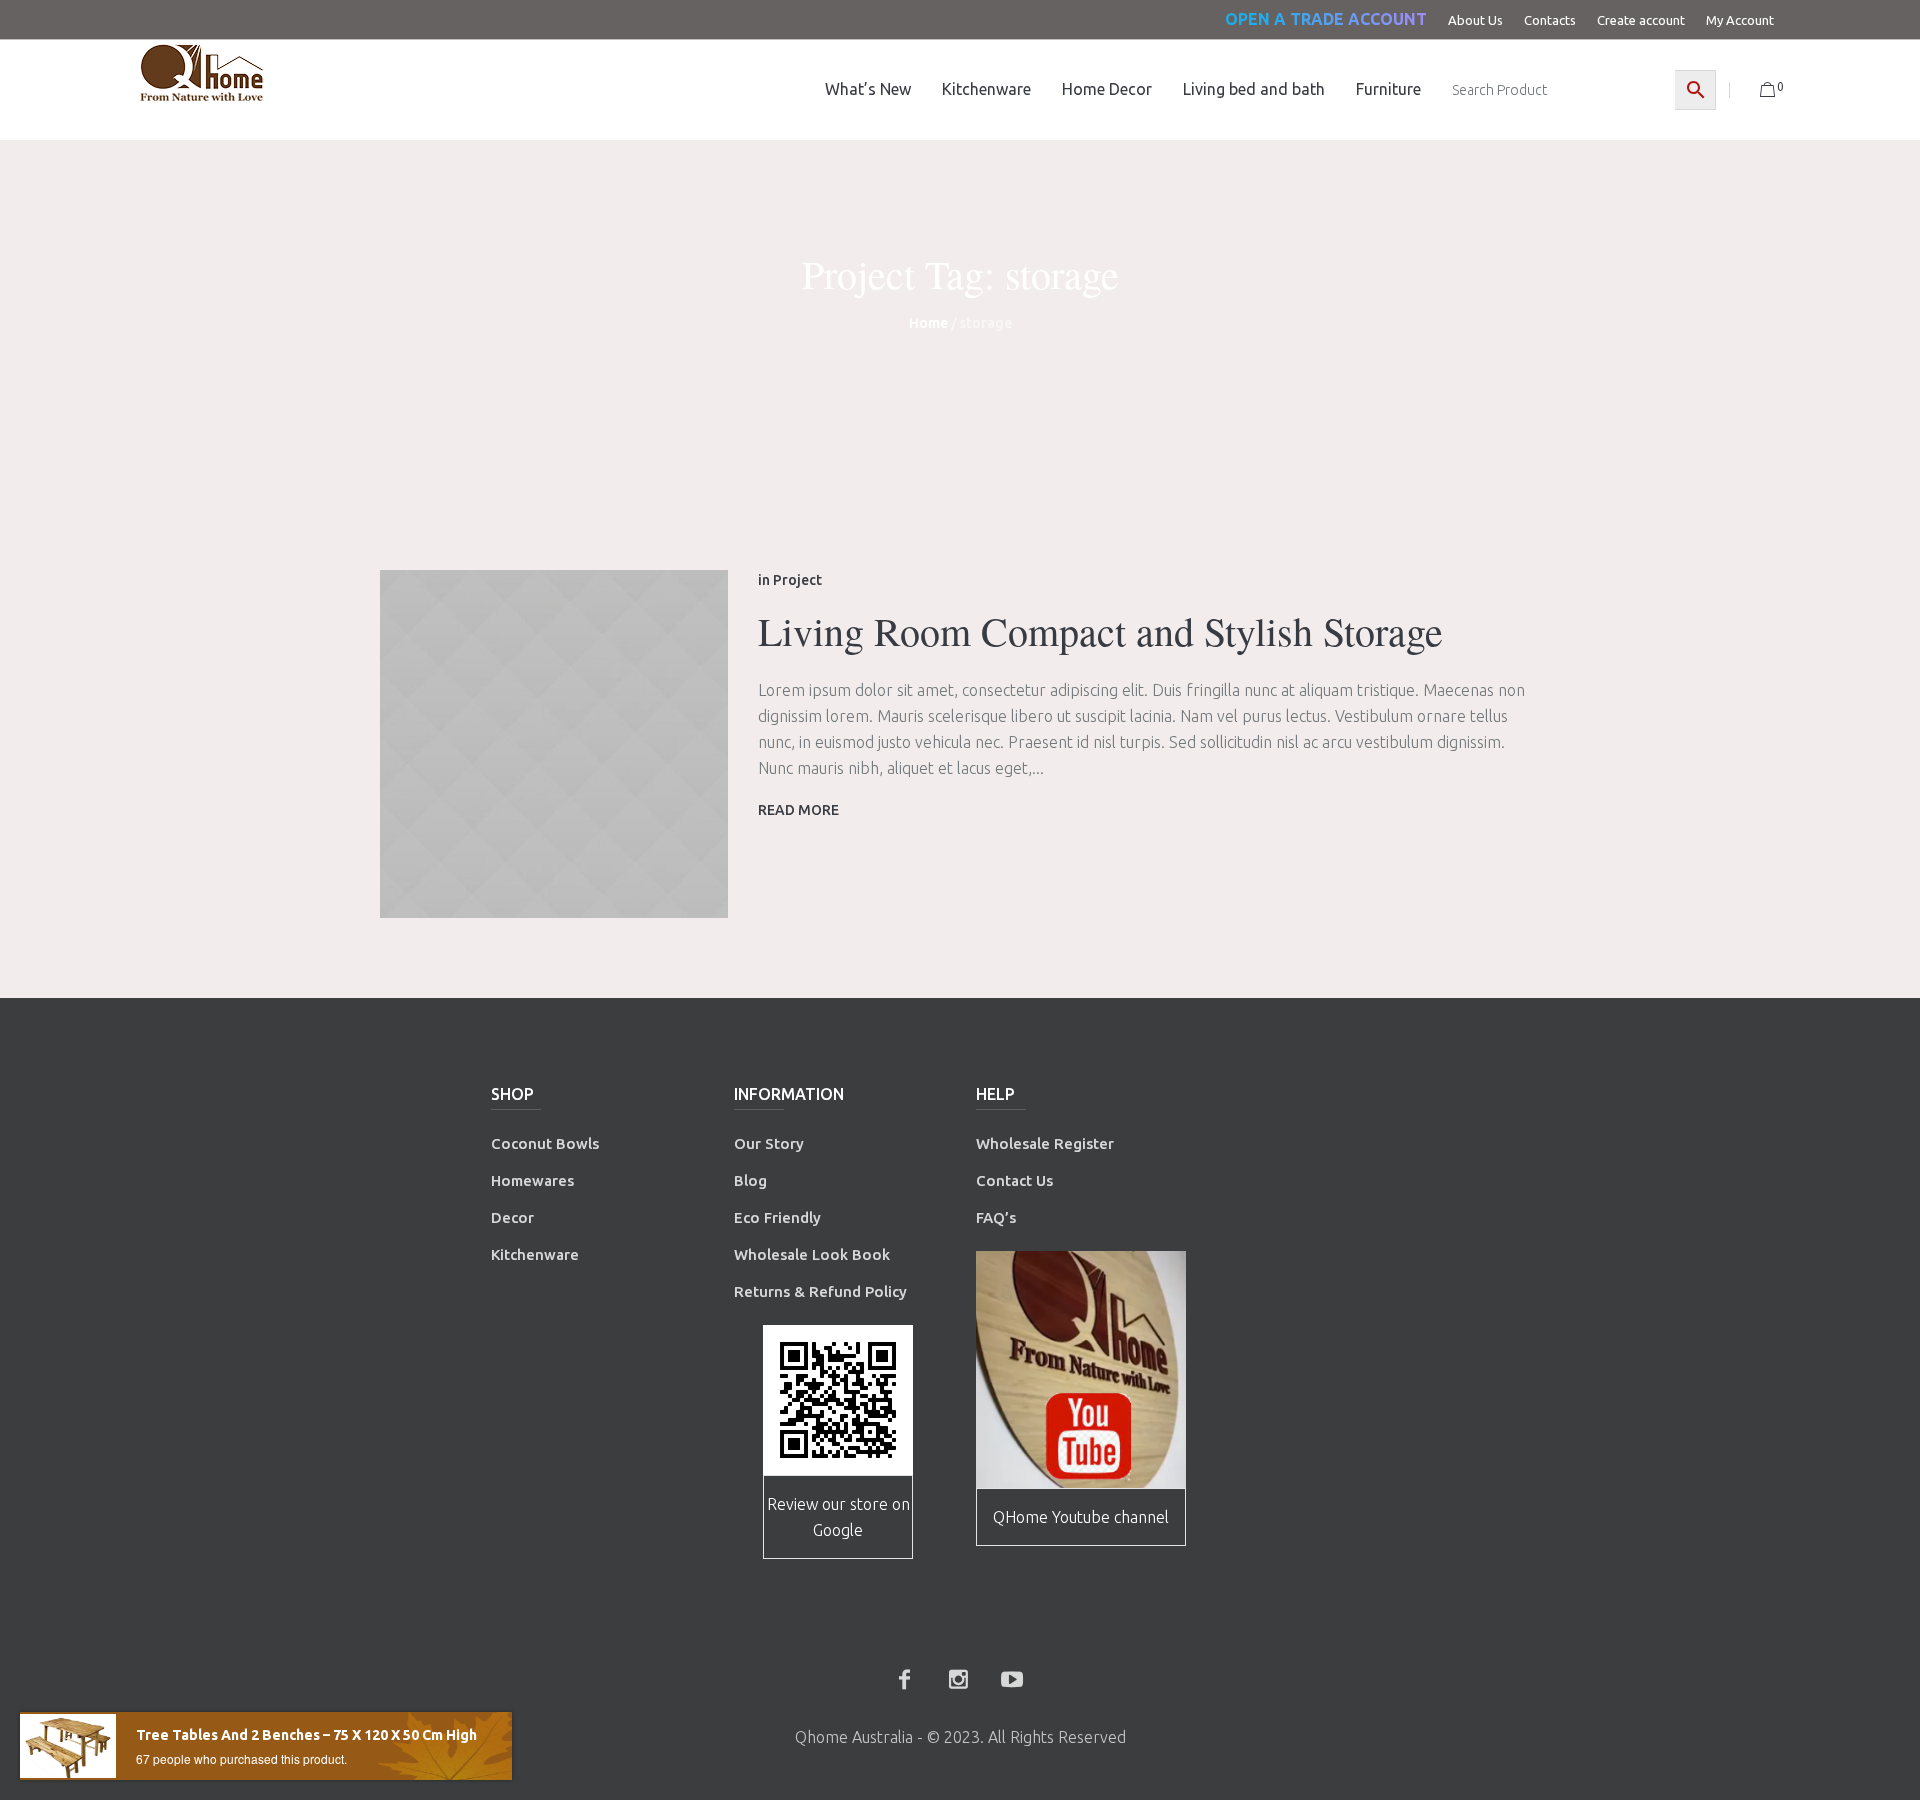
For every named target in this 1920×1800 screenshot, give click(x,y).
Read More (798, 810)
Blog (750, 1180)
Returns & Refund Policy (820, 1291)
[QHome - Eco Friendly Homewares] (202, 72)
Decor (512, 1217)
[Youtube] (1012, 1679)
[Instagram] (958, 1679)
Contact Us (1016, 1180)
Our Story (769, 1143)
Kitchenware (535, 1254)
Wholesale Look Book (812, 1254)
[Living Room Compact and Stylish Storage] (554, 744)
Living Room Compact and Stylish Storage (1100, 630)
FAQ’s (996, 1217)
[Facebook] (904, 1679)
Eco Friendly (779, 1217)
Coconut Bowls (545, 1143)
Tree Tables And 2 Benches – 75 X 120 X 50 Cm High (306, 1735)
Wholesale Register (1045, 1143)
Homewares (532, 1180)
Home (928, 323)
